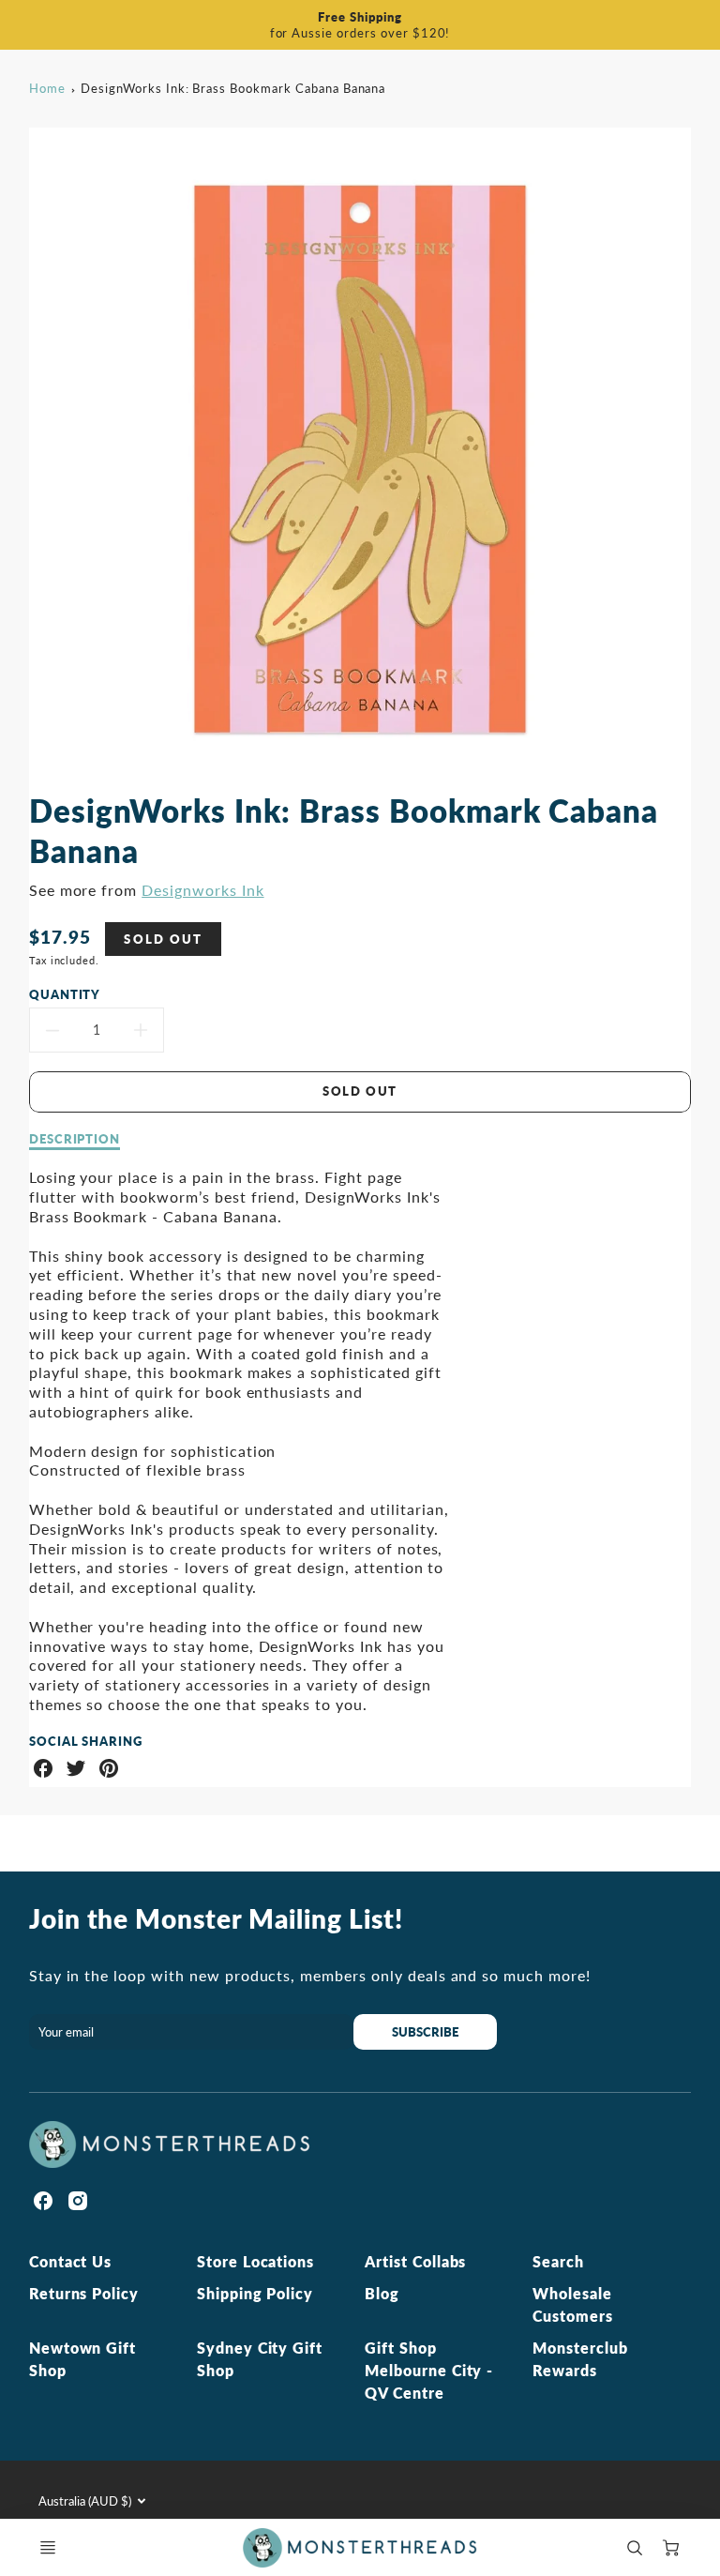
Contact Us (71, 2261)
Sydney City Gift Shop (260, 2359)
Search (558, 2261)
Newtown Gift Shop (83, 2359)
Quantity (65, 994)
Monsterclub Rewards (580, 2359)
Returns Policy (84, 2293)
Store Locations (255, 2261)
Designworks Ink (202, 890)
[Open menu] (48, 2548)
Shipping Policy (255, 2293)
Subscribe (426, 2032)
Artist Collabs (415, 2261)
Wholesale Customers (573, 2304)
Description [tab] (75, 1139)
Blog (382, 2293)
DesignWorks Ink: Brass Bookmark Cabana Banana (233, 88)
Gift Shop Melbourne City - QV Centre (429, 2370)
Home (47, 88)
